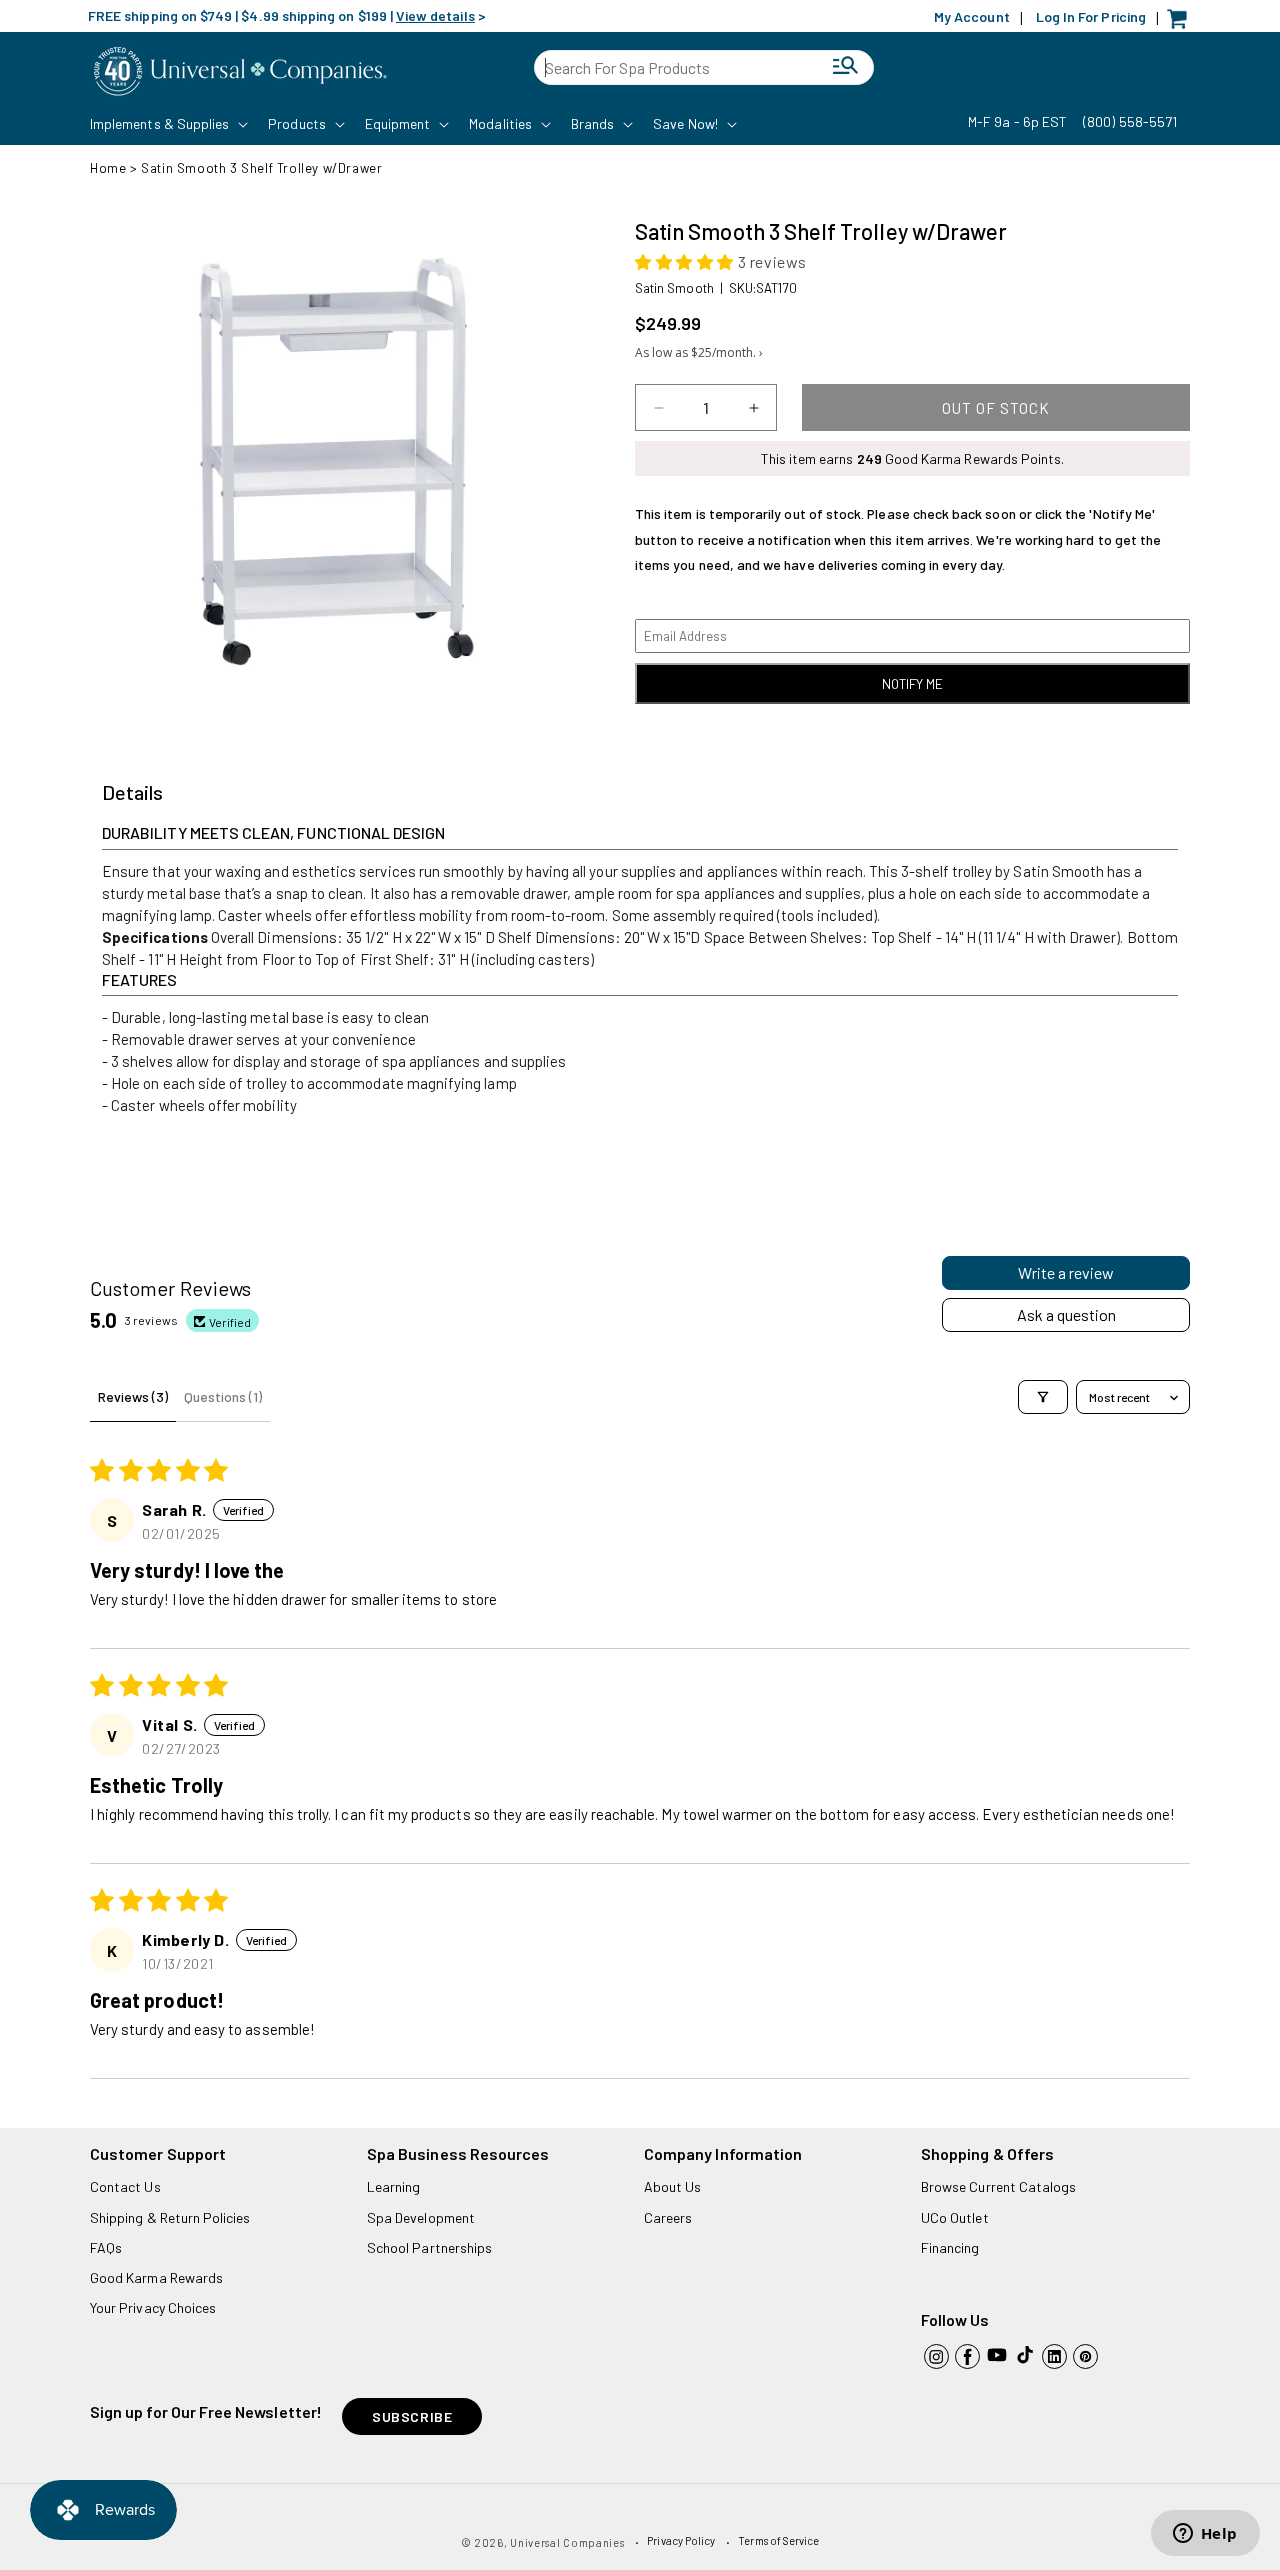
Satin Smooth (674, 288)
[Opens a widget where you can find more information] (1205, 2535)
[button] (167, 124)
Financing (950, 2247)
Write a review (1066, 1272)
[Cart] (1182, 23)
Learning (393, 2186)
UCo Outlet (955, 2217)
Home (108, 168)
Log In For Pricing (1091, 16)
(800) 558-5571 (1130, 121)
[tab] (132, 793)
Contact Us (125, 2186)
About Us (672, 2186)
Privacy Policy (681, 2540)
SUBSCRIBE (412, 2416)
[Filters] (1043, 1397)
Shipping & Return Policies (170, 2217)
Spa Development (421, 2217)
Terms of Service (778, 2540)
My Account (972, 16)
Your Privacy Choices (153, 2307)
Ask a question (1066, 1314)
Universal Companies (567, 2542)
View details (435, 15)
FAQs (106, 2247)
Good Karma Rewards (156, 2277)
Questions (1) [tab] (223, 1396)
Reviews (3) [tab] (133, 1396)
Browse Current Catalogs (998, 2186)
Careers (668, 2217)
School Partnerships (429, 2247)
